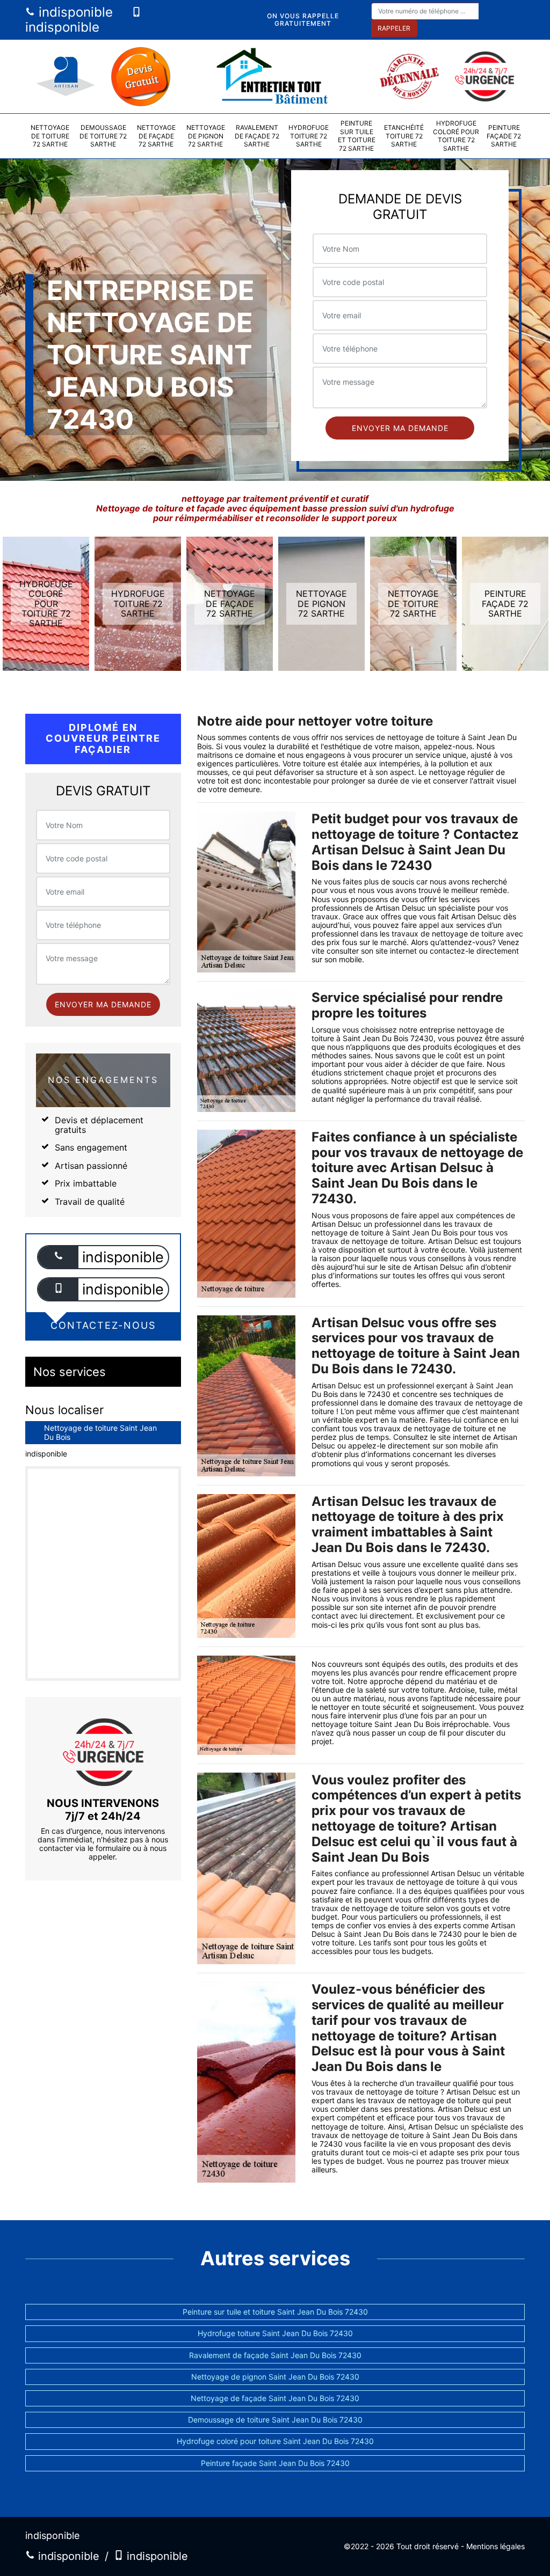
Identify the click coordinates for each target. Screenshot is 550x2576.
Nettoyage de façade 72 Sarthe (156, 136)
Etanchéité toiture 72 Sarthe (404, 136)
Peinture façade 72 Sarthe (504, 136)
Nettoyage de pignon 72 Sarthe (206, 136)
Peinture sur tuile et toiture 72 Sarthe (357, 136)
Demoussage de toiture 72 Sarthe (103, 136)
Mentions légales (495, 2546)
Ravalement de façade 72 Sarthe (257, 136)
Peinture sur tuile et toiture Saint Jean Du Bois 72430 (275, 2312)
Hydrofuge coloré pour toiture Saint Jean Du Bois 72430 (275, 2441)
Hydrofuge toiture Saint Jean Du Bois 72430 (275, 2333)
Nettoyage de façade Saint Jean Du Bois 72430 (275, 2398)
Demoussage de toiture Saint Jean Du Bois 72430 (275, 2420)
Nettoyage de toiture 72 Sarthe (50, 136)
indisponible (74, 12)
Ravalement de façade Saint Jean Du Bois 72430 (275, 2355)
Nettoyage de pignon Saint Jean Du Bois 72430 (275, 2377)
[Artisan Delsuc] (275, 76)
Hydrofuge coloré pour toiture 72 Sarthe (456, 136)
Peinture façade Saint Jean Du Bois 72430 (275, 2463)
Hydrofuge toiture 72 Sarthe (309, 136)
